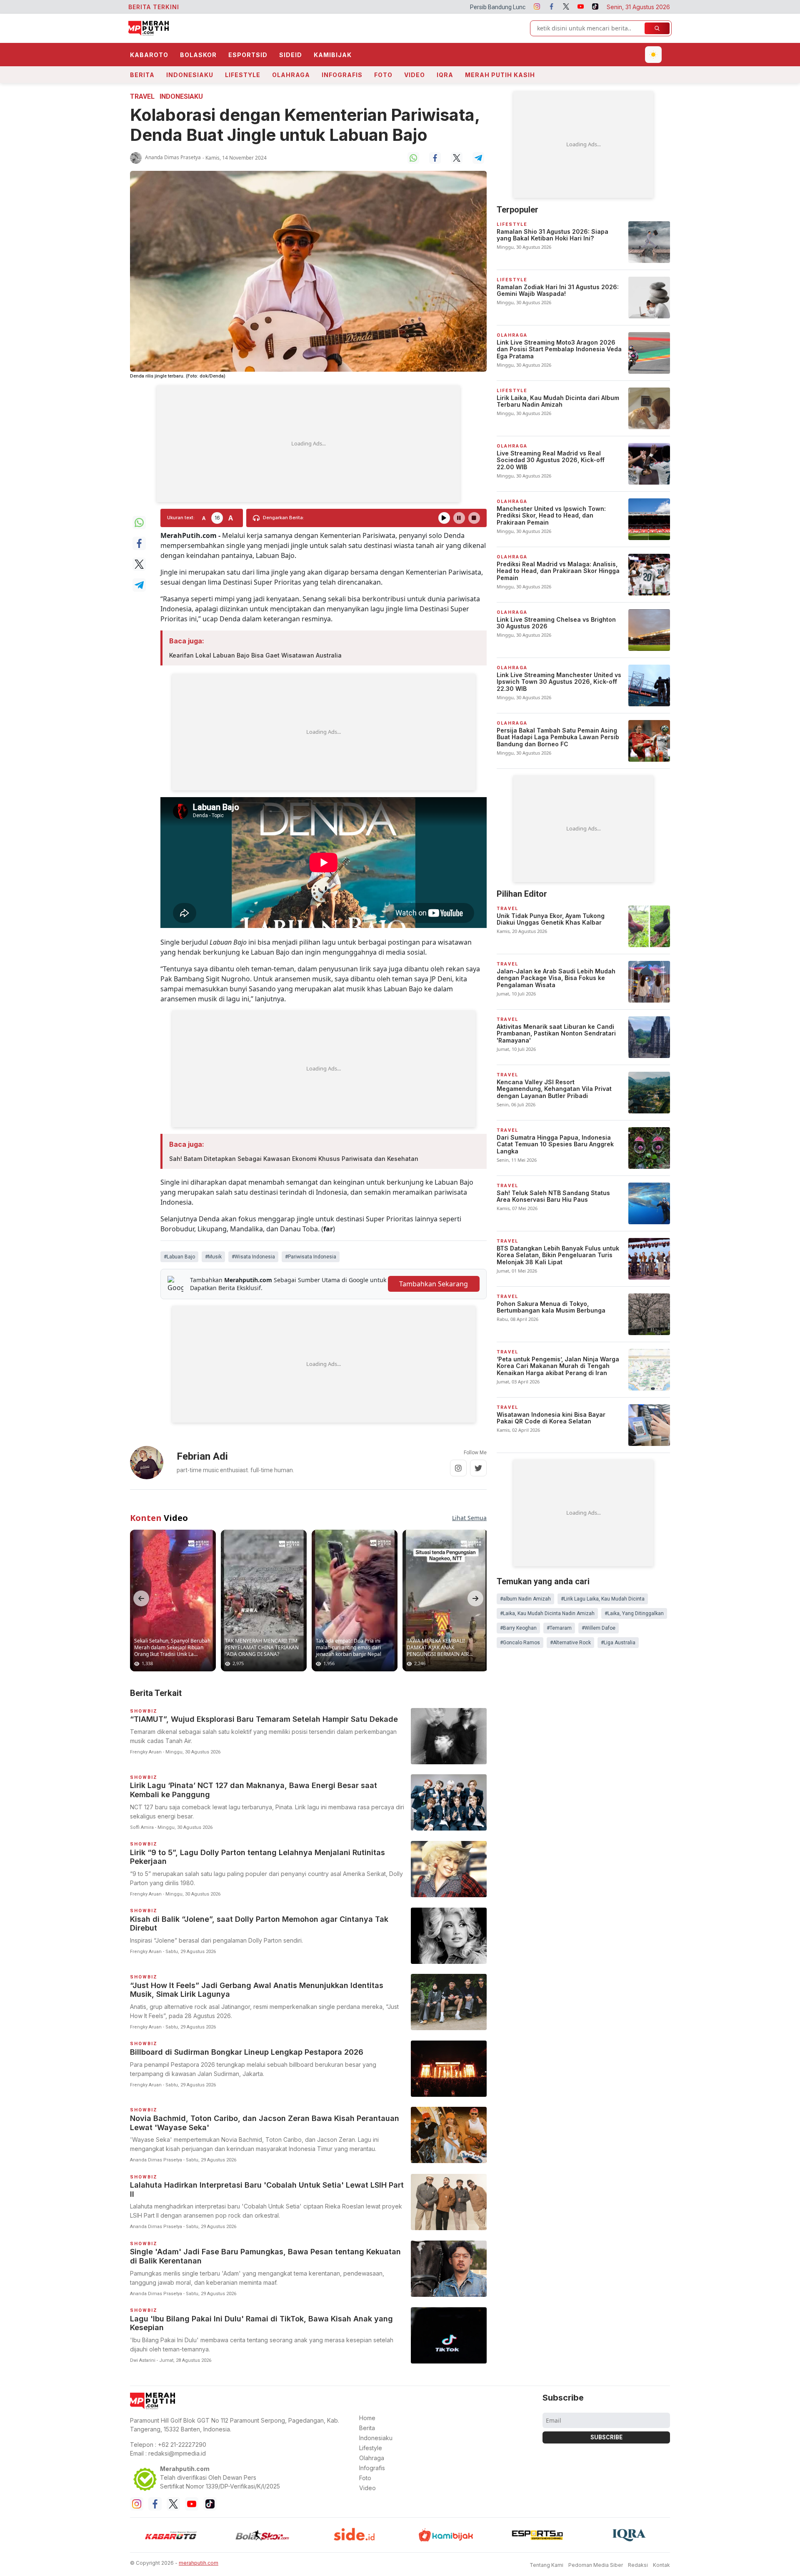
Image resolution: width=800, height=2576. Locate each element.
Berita (142, 75)
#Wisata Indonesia (253, 1257)
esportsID (248, 55)
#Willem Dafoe (599, 1628)
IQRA (445, 75)
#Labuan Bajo (179, 1257)
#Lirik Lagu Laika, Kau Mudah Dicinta (603, 1599)
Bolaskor (198, 55)
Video (415, 75)
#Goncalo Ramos (520, 1643)
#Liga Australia (618, 1643)
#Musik (213, 1257)
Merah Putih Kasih (500, 75)
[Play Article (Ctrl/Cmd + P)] (444, 518)
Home (367, 2418)
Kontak (661, 2565)
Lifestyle (243, 75)
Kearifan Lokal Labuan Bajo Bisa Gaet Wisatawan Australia (255, 655)
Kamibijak (333, 55)
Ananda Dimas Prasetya (173, 157)
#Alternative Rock (570, 1643)
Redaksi (638, 2565)
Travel (142, 96)
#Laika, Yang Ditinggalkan (634, 1613)
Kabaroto (149, 55)
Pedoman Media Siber (596, 2565)
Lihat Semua (469, 1518)
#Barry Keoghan (518, 1628)
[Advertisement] (308, 444)
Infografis (342, 75)
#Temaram (559, 1628)
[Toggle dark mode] (653, 55)
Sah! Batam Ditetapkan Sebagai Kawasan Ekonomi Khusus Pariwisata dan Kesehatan (294, 1159)
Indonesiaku (190, 75)
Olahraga (291, 75)
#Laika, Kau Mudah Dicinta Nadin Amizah (547, 1613)
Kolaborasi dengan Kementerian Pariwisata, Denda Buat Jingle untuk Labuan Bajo (305, 125)
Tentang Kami (546, 2565)
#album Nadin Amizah (525, 1599)
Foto (383, 75)
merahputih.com (199, 2563)
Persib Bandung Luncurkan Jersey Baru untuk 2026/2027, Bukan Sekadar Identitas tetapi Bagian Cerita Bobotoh (437, 7)
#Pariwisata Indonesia (311, 1257)
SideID (291, 55)
